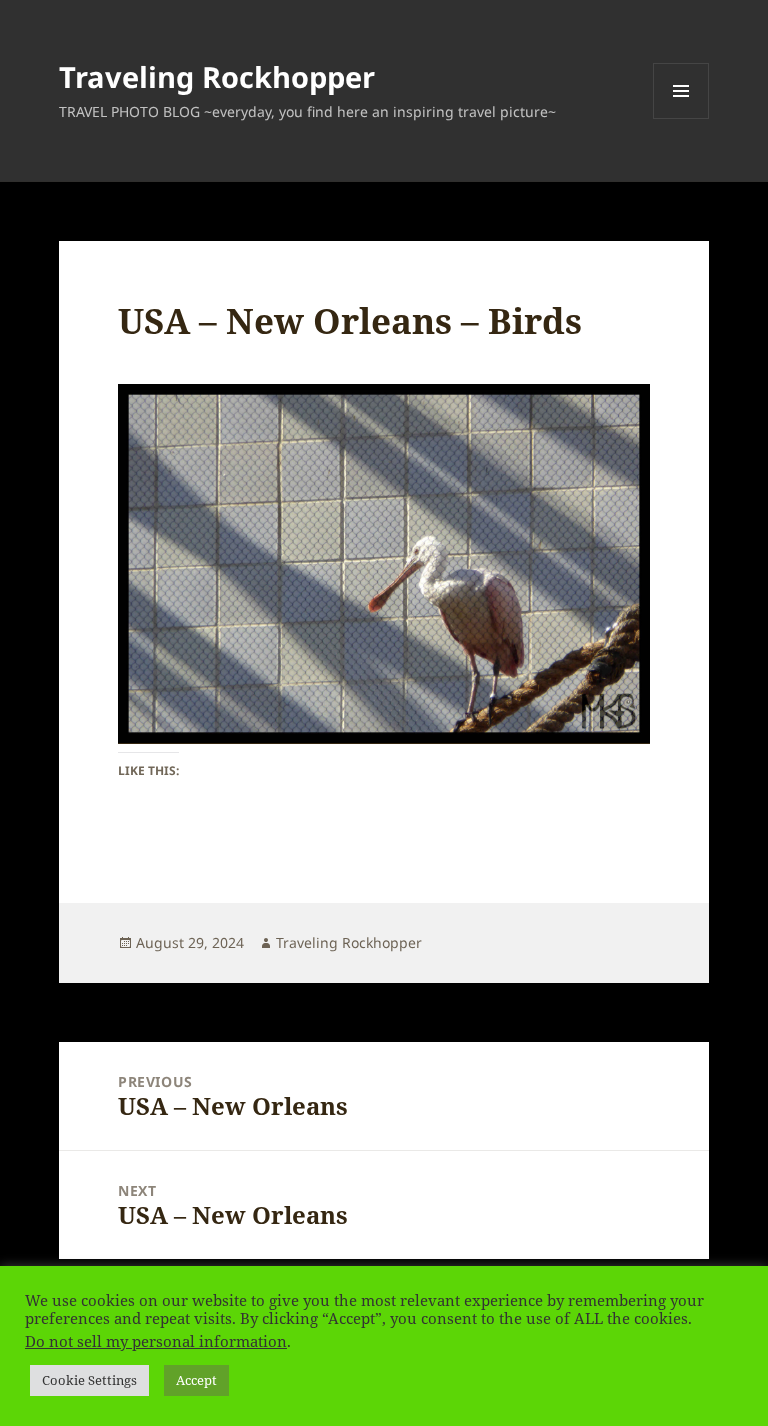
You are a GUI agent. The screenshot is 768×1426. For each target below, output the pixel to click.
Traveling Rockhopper (217, 76)
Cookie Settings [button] (89, 1380)
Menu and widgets (681, 118)
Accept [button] (196, 1380)
